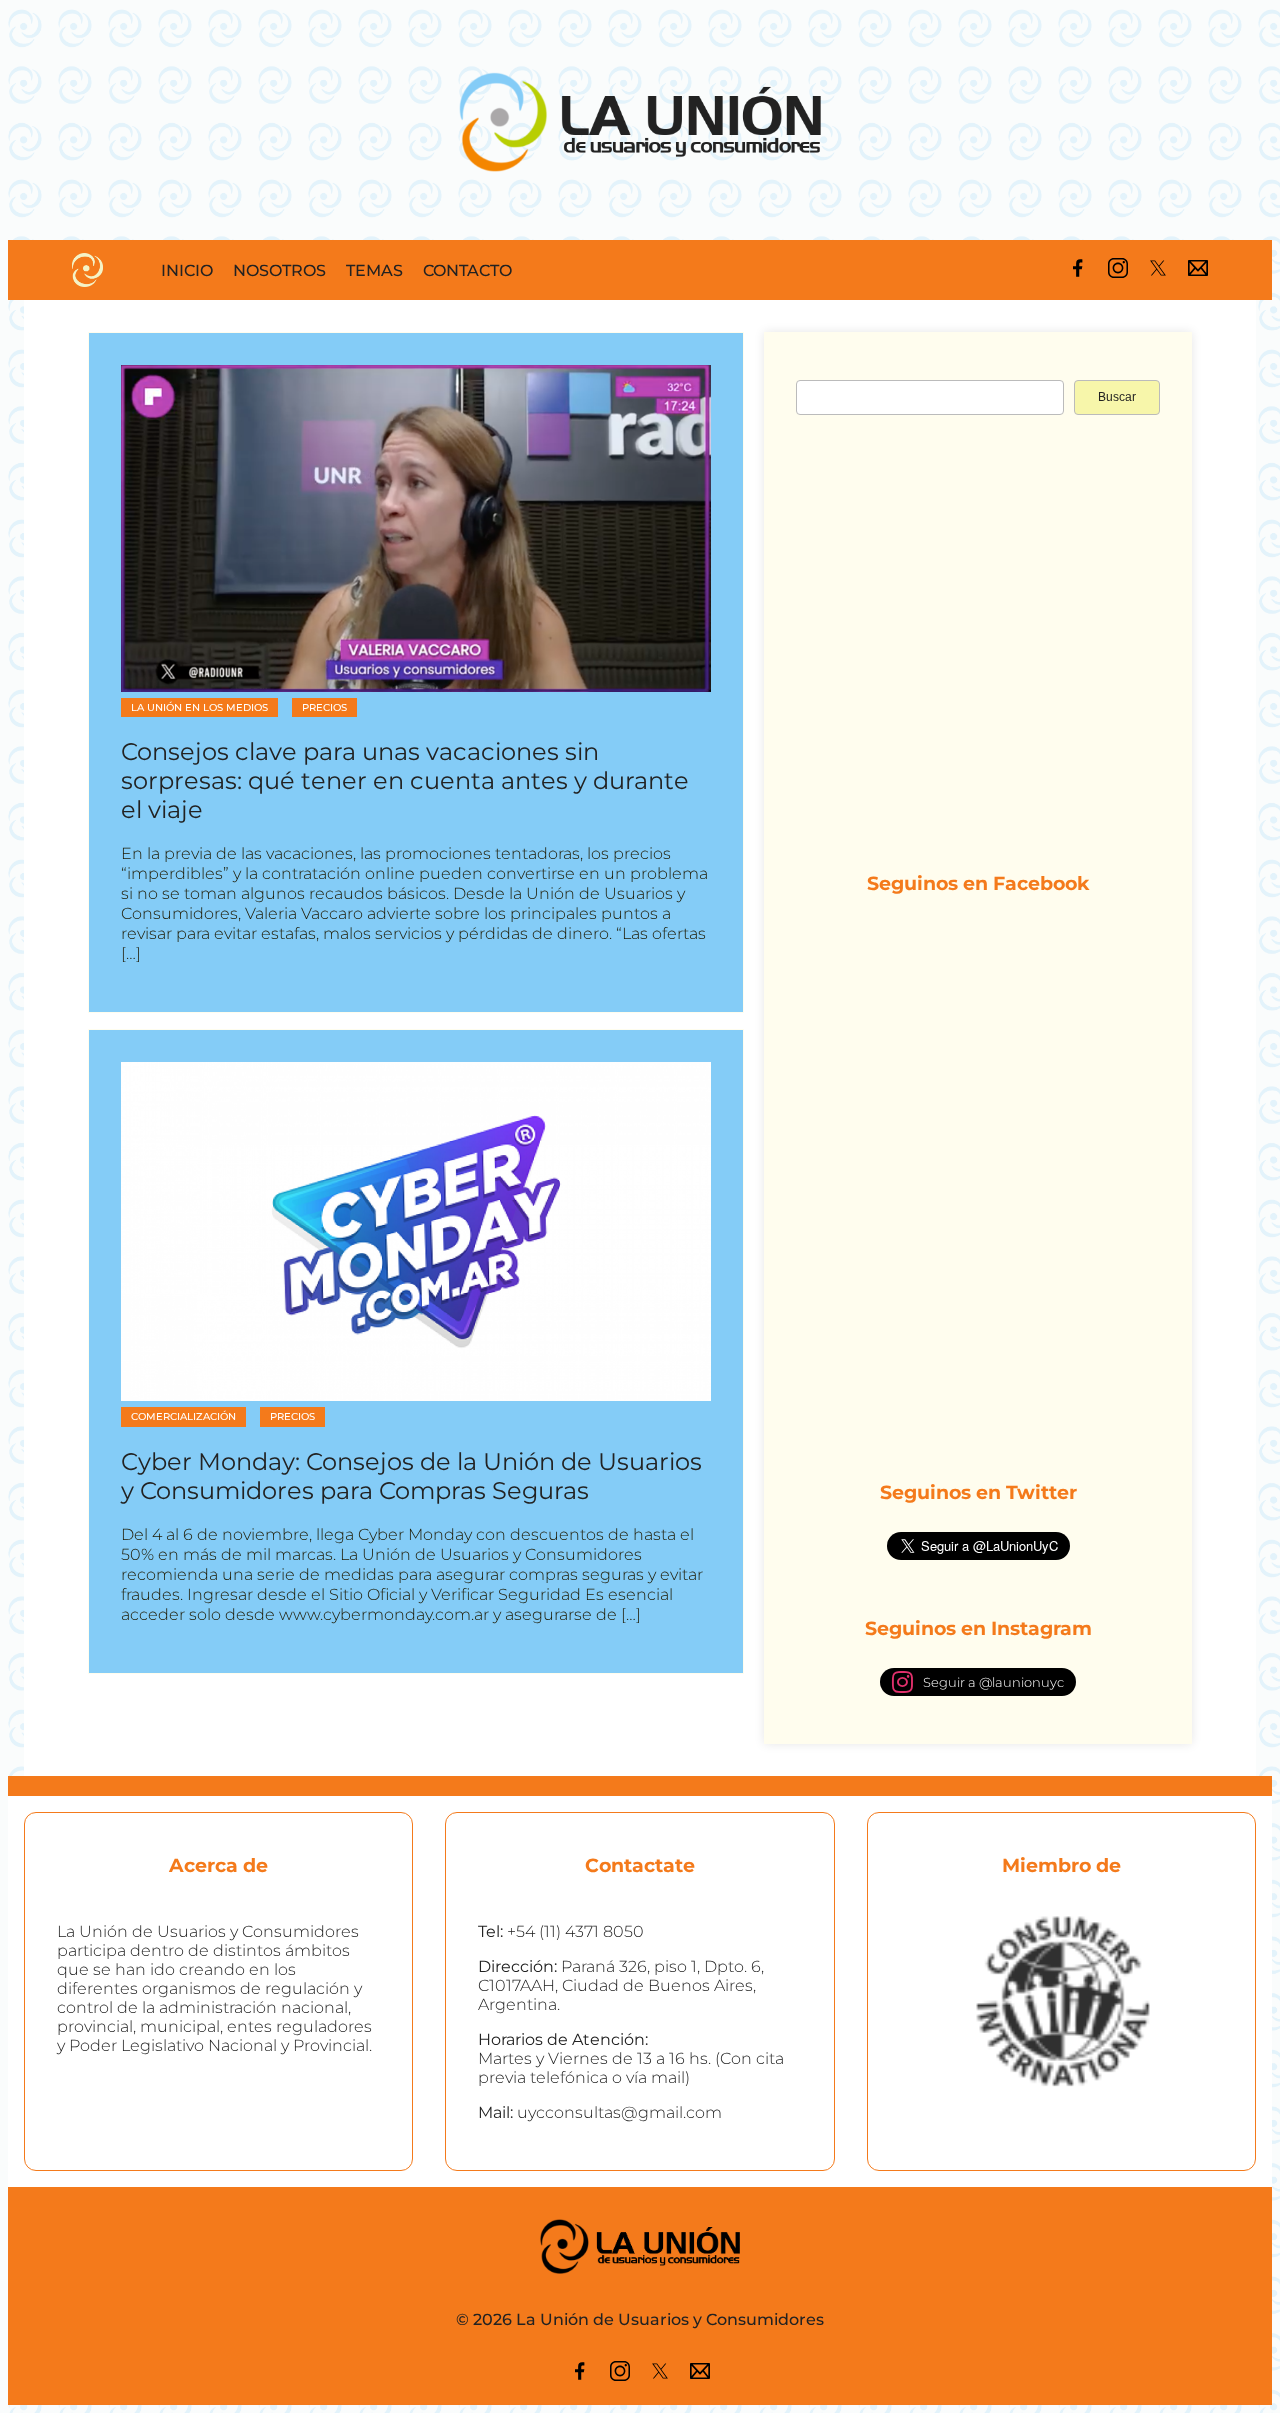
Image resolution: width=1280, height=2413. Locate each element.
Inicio (187, 270)
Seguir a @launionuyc (993, 1682)
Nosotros (279, 270)
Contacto (467, 270)
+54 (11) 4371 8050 (575, 1931)
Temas (374, 270)
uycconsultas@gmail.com (619, 2112)
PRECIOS (324, 707)
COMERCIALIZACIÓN (183, 1416)
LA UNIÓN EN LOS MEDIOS (199, 707)
